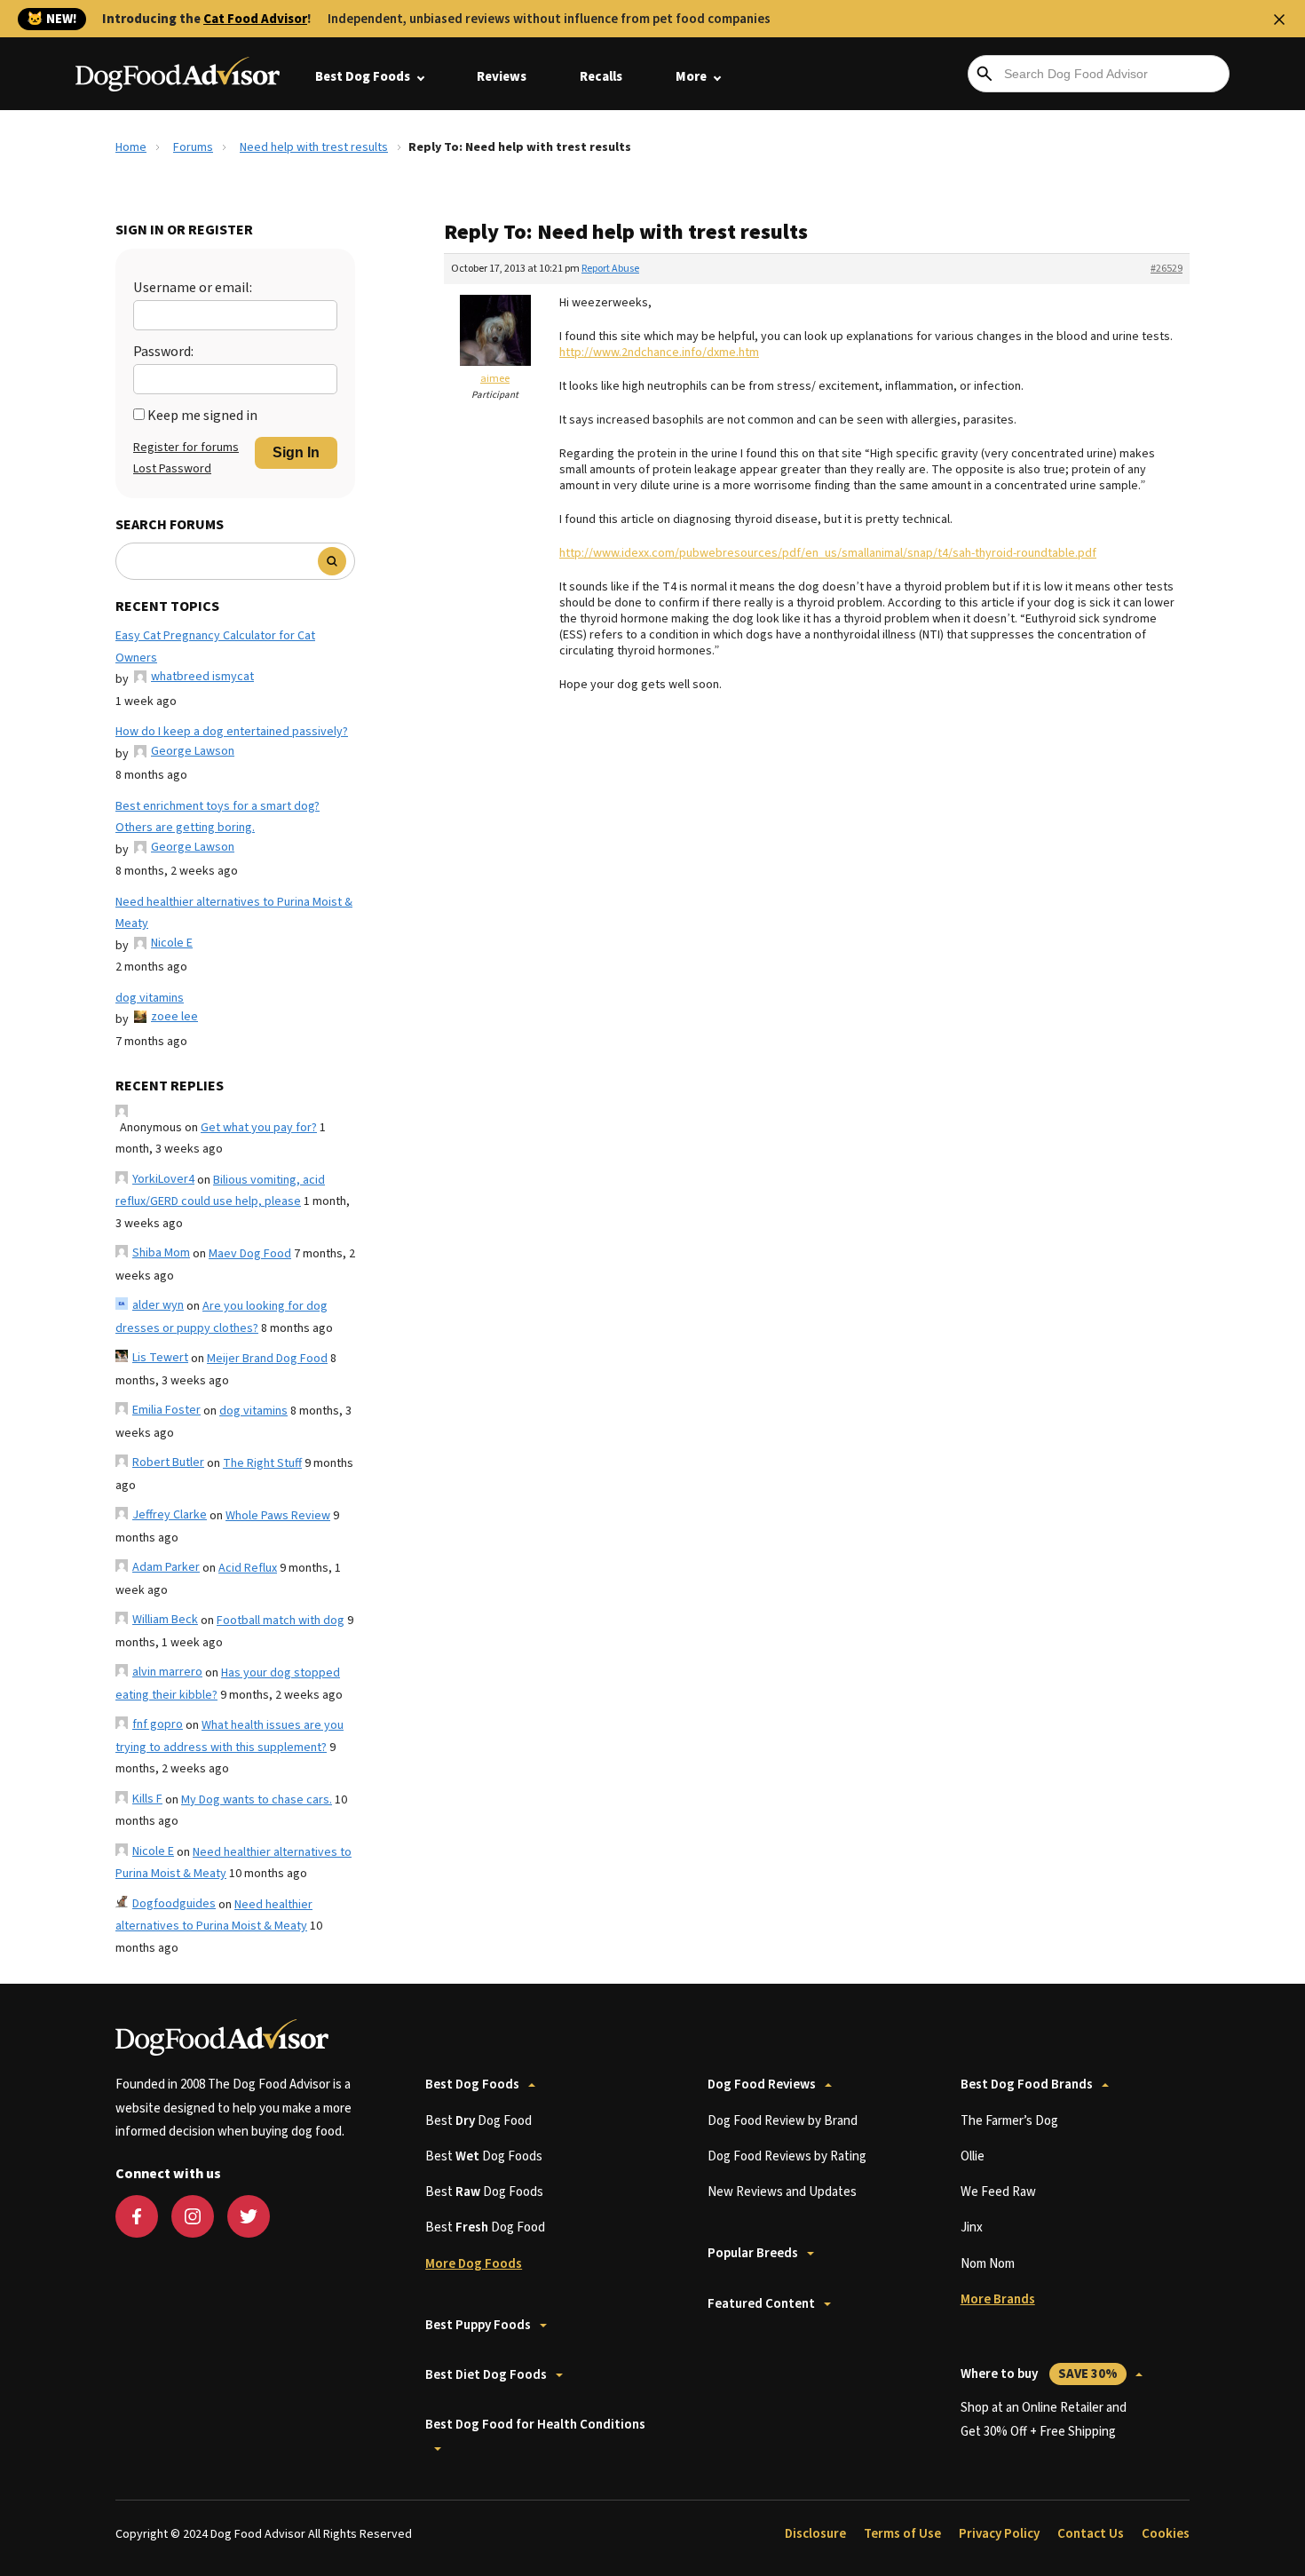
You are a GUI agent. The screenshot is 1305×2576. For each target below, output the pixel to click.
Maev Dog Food (250, 1254)
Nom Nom (988, 2264)
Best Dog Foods (363, 77)
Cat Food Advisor (255, 19)
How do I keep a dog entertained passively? (232, 732)
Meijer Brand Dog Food (267, 1359)
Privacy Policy (999, 2534)
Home (131, 147)
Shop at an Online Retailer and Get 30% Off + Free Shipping (1044, 2419)
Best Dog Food (478, 2121)
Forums (193, 147)
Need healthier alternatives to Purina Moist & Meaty (234, 913)
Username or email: (193, 288)
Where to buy (1039, 2374)
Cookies (1166, 2534)
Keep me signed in (202, 416)
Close (1279, 20)
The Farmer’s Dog (1009, 2121)
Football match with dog (281, 1621)
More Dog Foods (474, 2264)
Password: (163, 352)
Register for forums (186, 448)
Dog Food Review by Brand (783, 2121)
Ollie (973, 2156)
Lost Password (172, 469)
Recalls (601, 77)
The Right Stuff (262, 1463)
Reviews (502, 77)
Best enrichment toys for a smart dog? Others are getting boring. (217, 817)
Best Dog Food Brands (1027, 2085)
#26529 (1167, 269)
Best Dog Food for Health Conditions (535, 2425)
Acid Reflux (248, 1568)
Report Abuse (610, 269)
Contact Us (1091, 2534)
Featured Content (761, 2304)
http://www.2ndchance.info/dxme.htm (659, 353)
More (691, 77)
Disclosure (815, 2534)
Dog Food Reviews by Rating (787, 2156)
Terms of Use (902, 2534)
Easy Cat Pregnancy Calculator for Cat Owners (215, 647)
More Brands (998, 2299)
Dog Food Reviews (762, 2085)
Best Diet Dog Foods (486, 2375)
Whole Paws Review (278, 1516)
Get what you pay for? (259, 1128)
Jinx (972, 2227)
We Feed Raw (998, 2192)
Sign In (296, 452)
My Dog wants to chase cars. (257, 1800)
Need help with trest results (314, 147)
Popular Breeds (753, 2253)
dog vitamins (150, 998)
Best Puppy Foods (478, 2325)
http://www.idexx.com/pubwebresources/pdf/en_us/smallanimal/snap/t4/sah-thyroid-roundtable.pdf (828, 553)
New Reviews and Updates (782, 2192)
